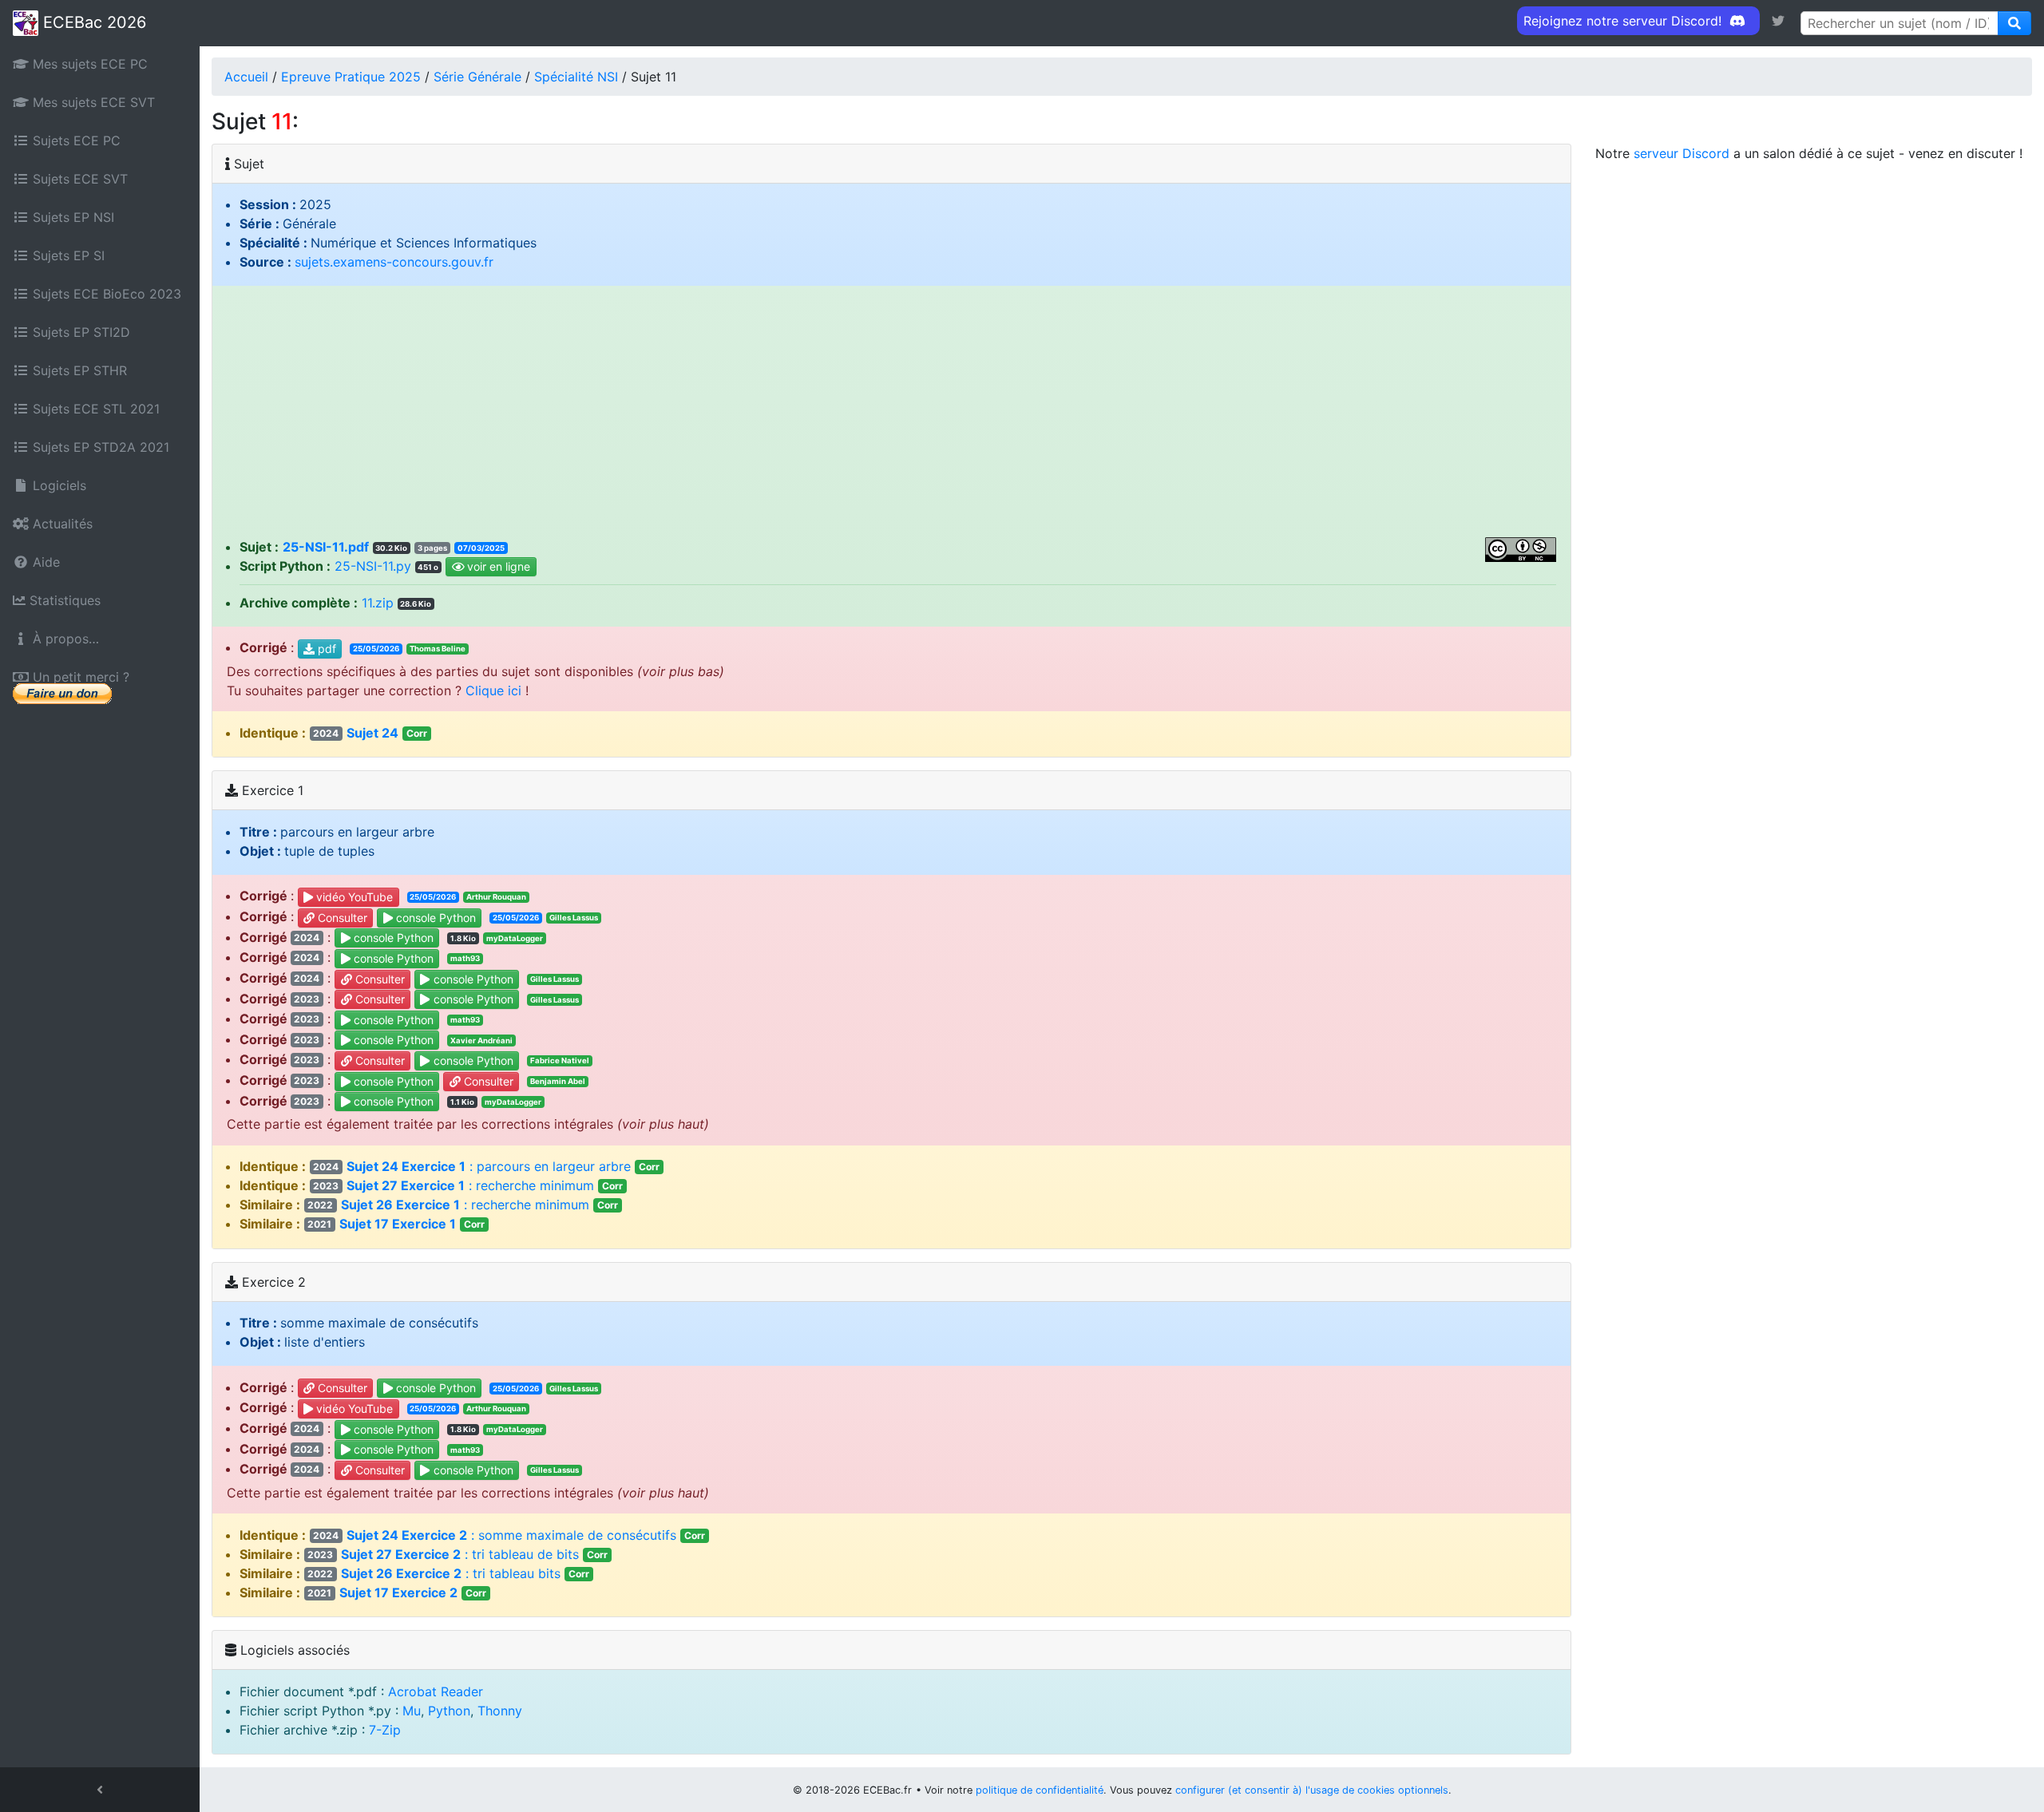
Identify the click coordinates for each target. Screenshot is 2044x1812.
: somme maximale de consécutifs (509, 1535)
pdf (325, 649)
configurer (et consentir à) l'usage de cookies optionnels (1312, 1790)
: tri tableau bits (448, 1573)
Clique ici (493, 690)
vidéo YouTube (353, 897)
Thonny (500, 1711)
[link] (1778, 21)
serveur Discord (1682, 153)
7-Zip (385, 1730)
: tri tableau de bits (458, 1554)
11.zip (378, 603)
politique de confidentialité (1040, 1790)
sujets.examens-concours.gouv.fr (394, 262)
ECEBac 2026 (92, 22)
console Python (434, 918)
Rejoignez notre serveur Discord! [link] (1624, 21)
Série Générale (477, 77)
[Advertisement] (891, 417)
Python (449, 1711)
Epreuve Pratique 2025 (351, 77)
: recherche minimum (468, 1185)
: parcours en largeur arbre (486, 1166)
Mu (412, 1711)
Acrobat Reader (436, 1691)
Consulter (341, 918)
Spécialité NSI (576, 77)
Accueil (246, 77)
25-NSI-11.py (373, 566)
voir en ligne (497, 567)
